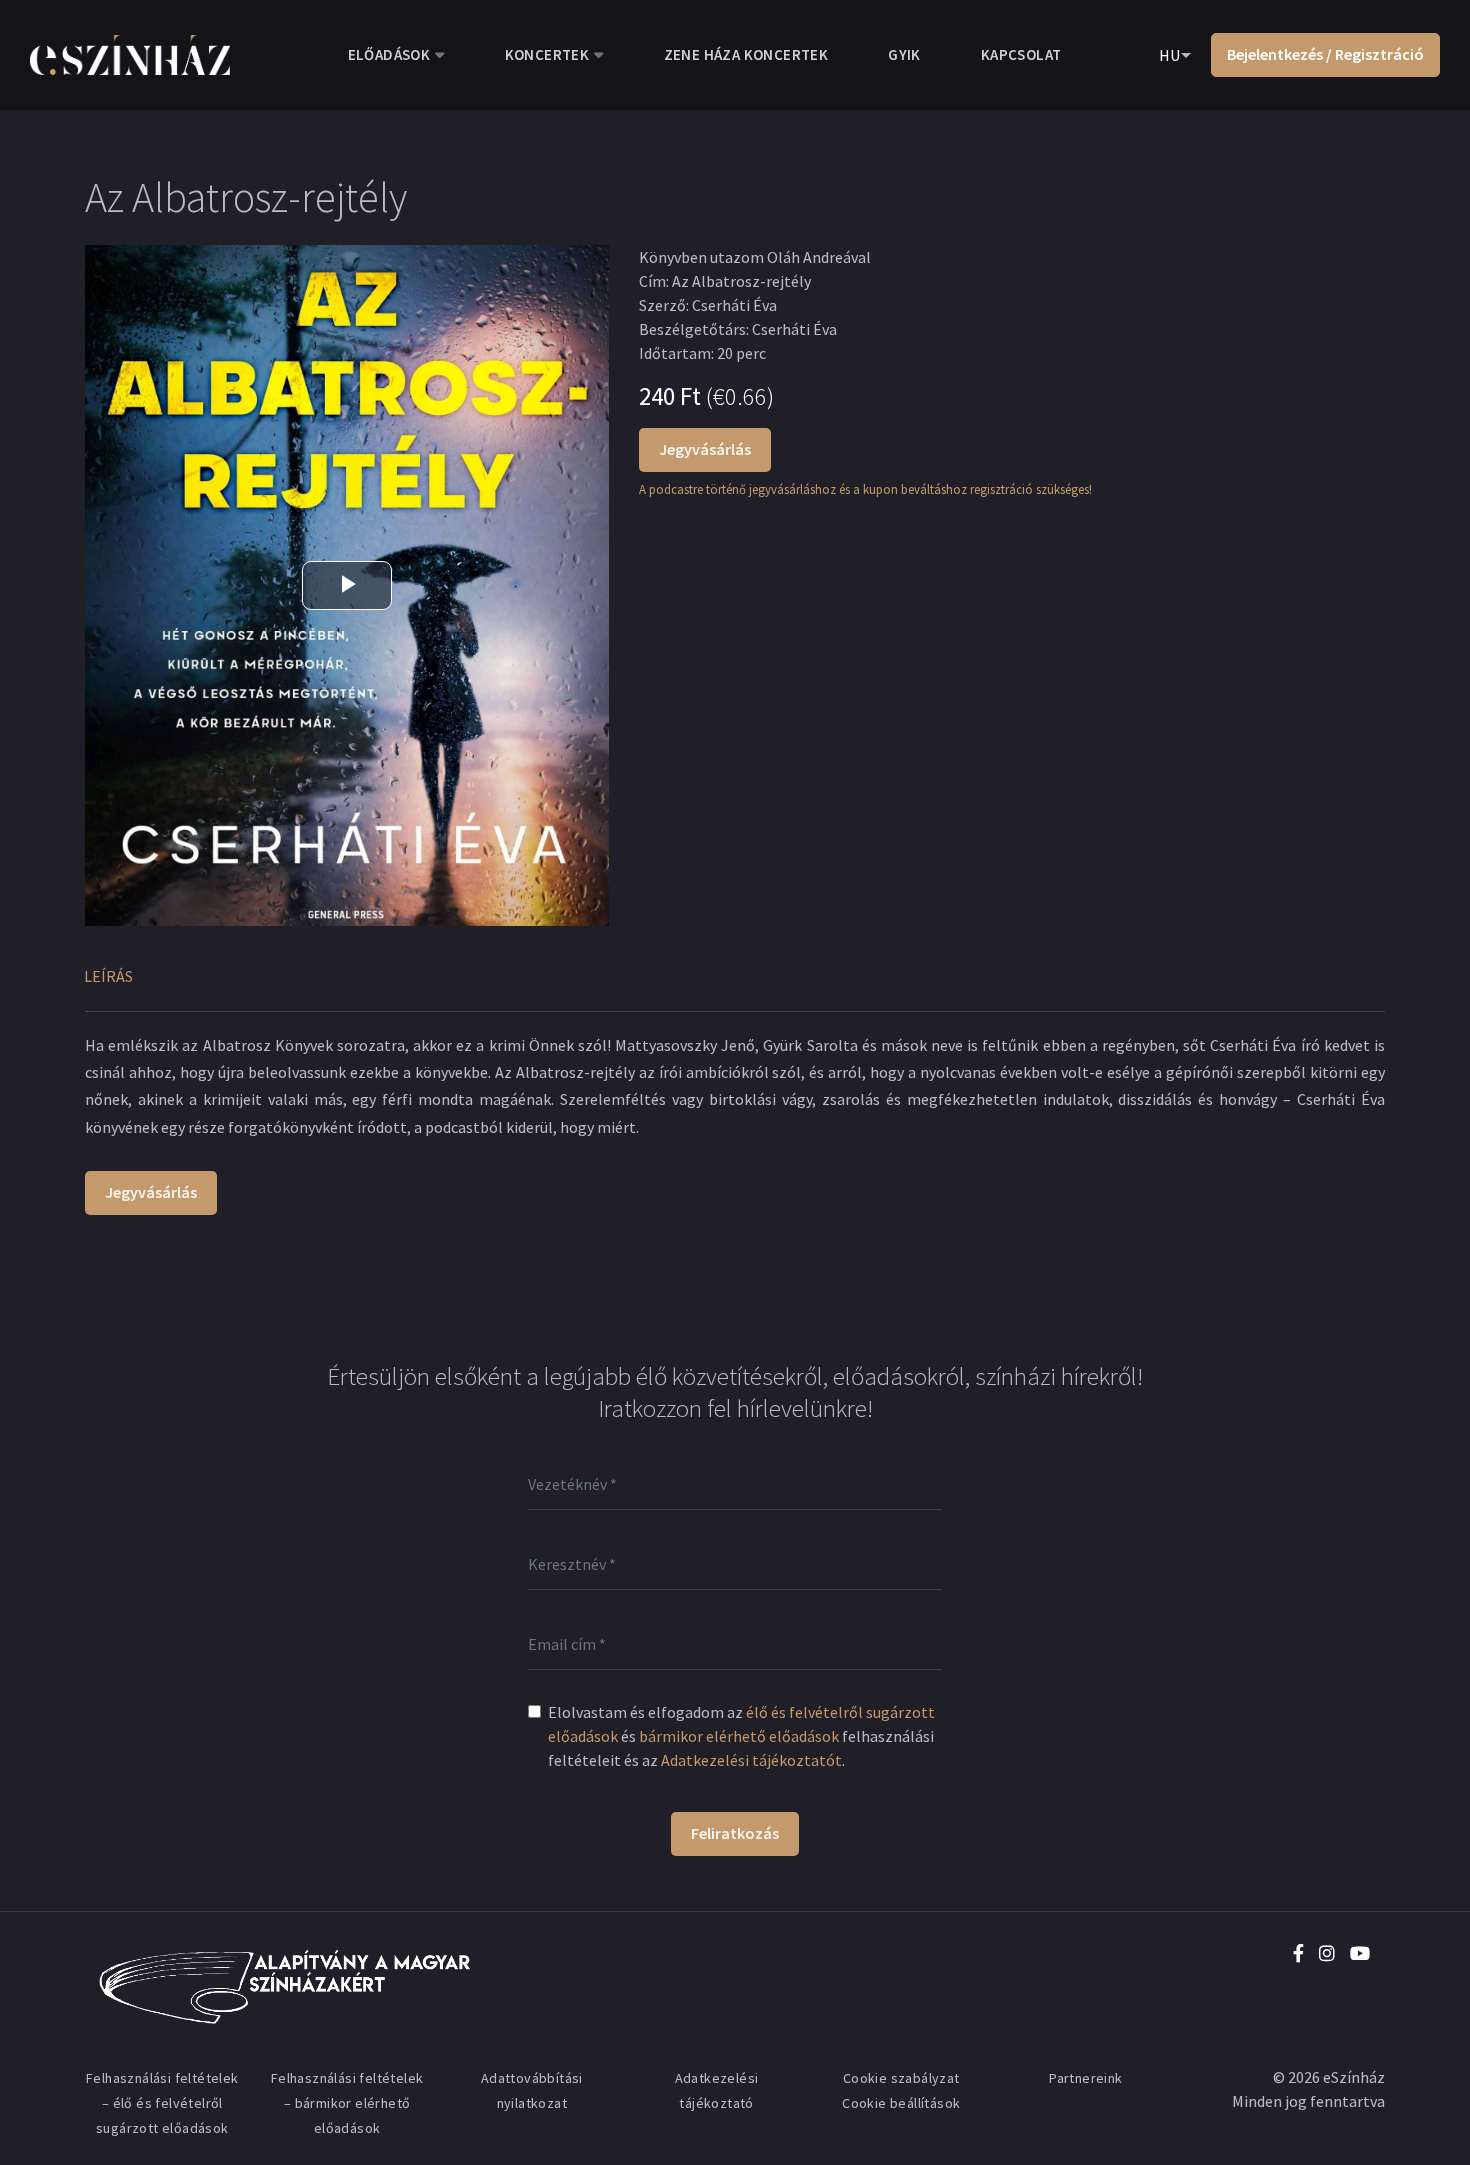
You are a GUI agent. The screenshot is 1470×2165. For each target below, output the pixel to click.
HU (1169, 55)
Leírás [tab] (108, 976)
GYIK (904, 54)
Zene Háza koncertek (746, 54)
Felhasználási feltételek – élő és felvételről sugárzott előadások (162, 2103)
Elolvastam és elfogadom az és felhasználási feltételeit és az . (741, 1736)
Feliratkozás (735, 1833)
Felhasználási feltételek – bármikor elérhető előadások (347, 2103)
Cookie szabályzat (901, 2078)
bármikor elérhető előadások (739, 1736)
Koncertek (547, 54)
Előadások (389, 54)
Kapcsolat (1021, 54)
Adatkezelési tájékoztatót (751, 1760)
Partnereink (1085, 2078)
